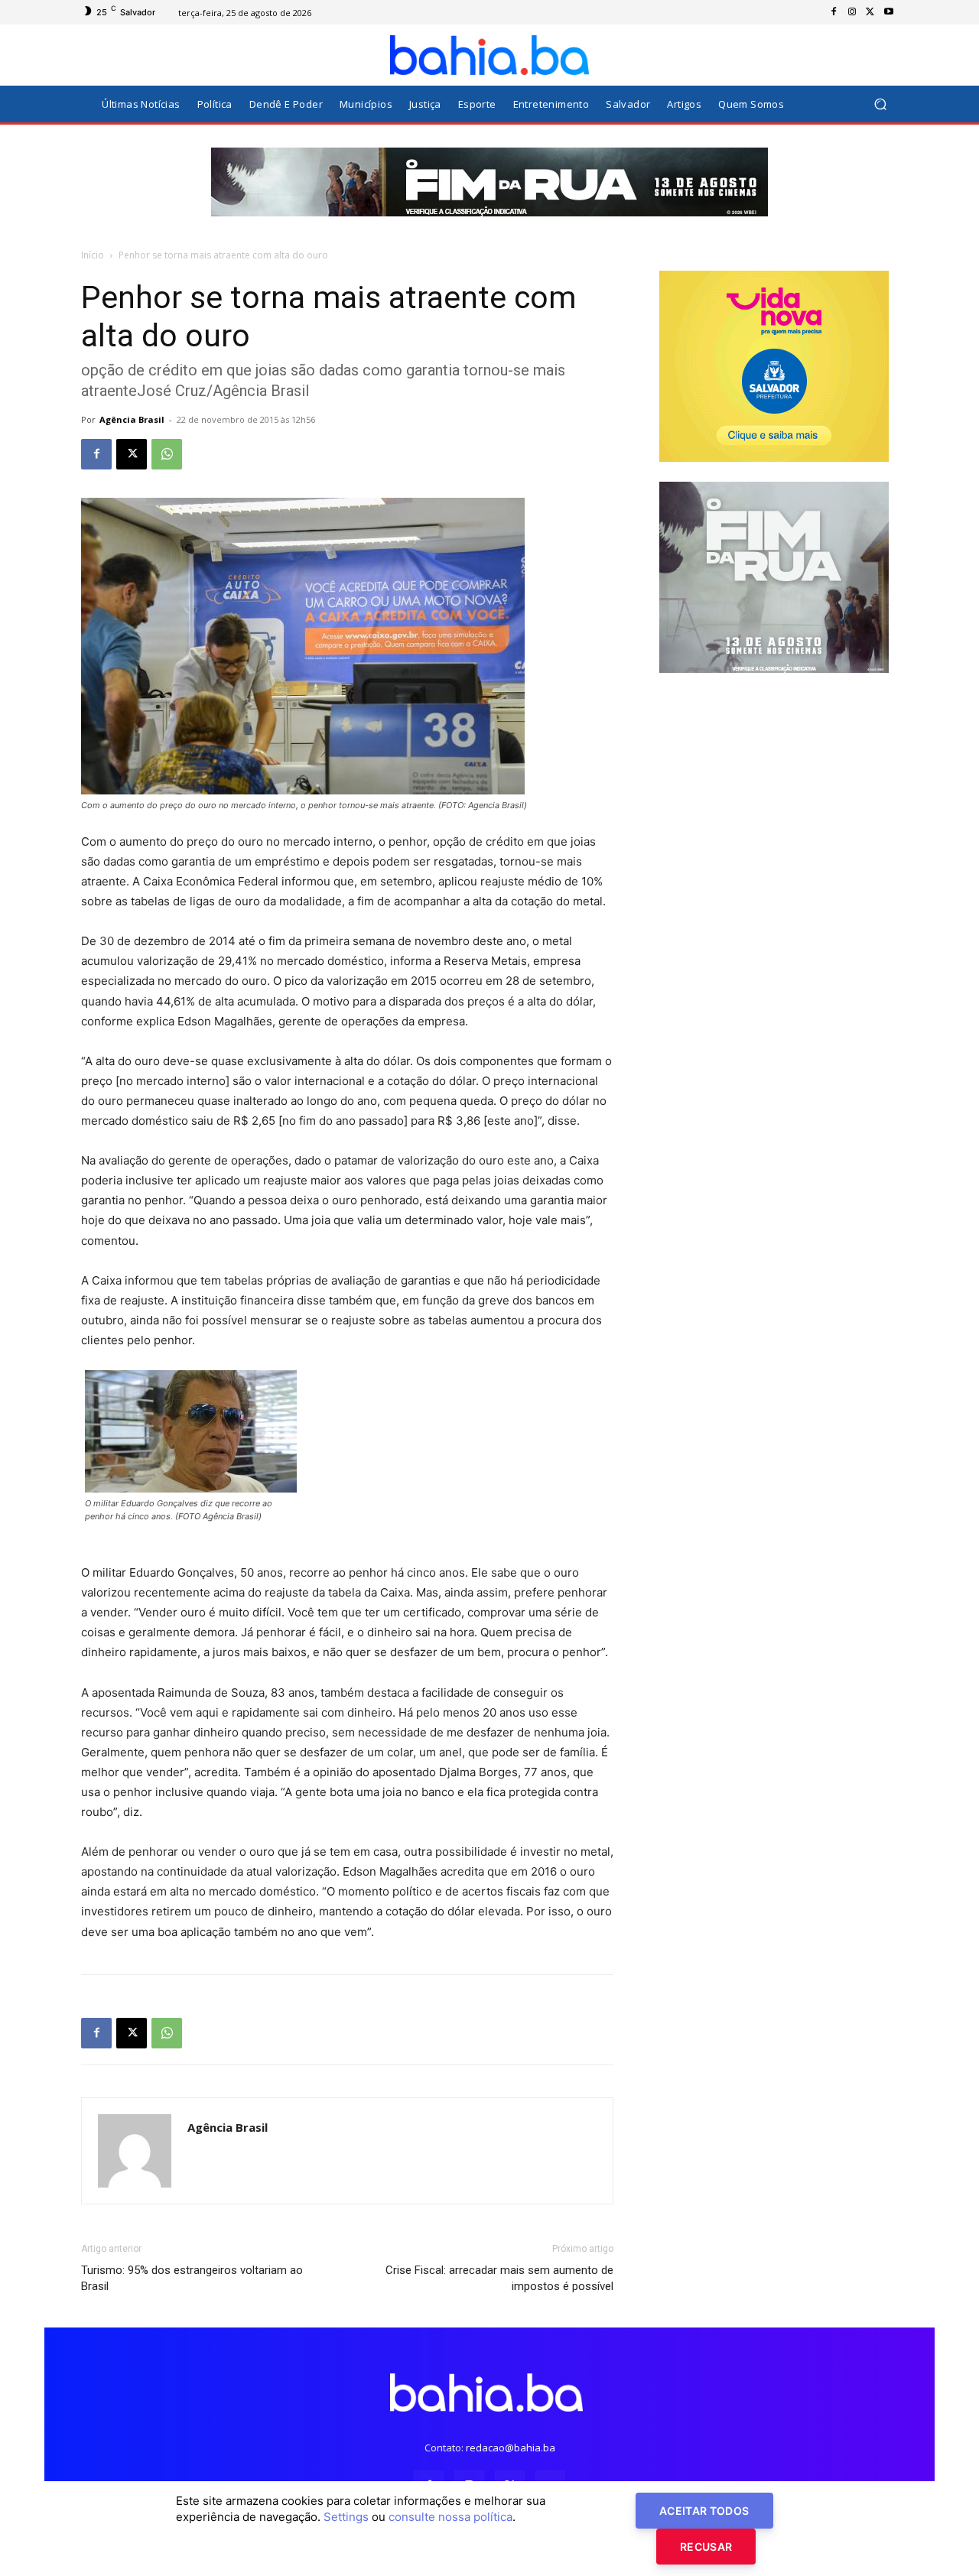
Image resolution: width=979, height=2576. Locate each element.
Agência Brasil (132, 419)
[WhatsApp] (167, 454)
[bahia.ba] (489, 55)
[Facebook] (834, 12)
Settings (346, 2517)
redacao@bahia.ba (511, 2448)
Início (93, 255)
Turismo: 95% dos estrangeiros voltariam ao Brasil (192, 2278)
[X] (870, 12)
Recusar (706, 2547)
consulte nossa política (450, 2517)
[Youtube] (889, 12)
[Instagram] (852, 12)
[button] (880, 104)
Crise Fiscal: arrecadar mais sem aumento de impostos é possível (499, 2278)
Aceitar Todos (704, 2511)
